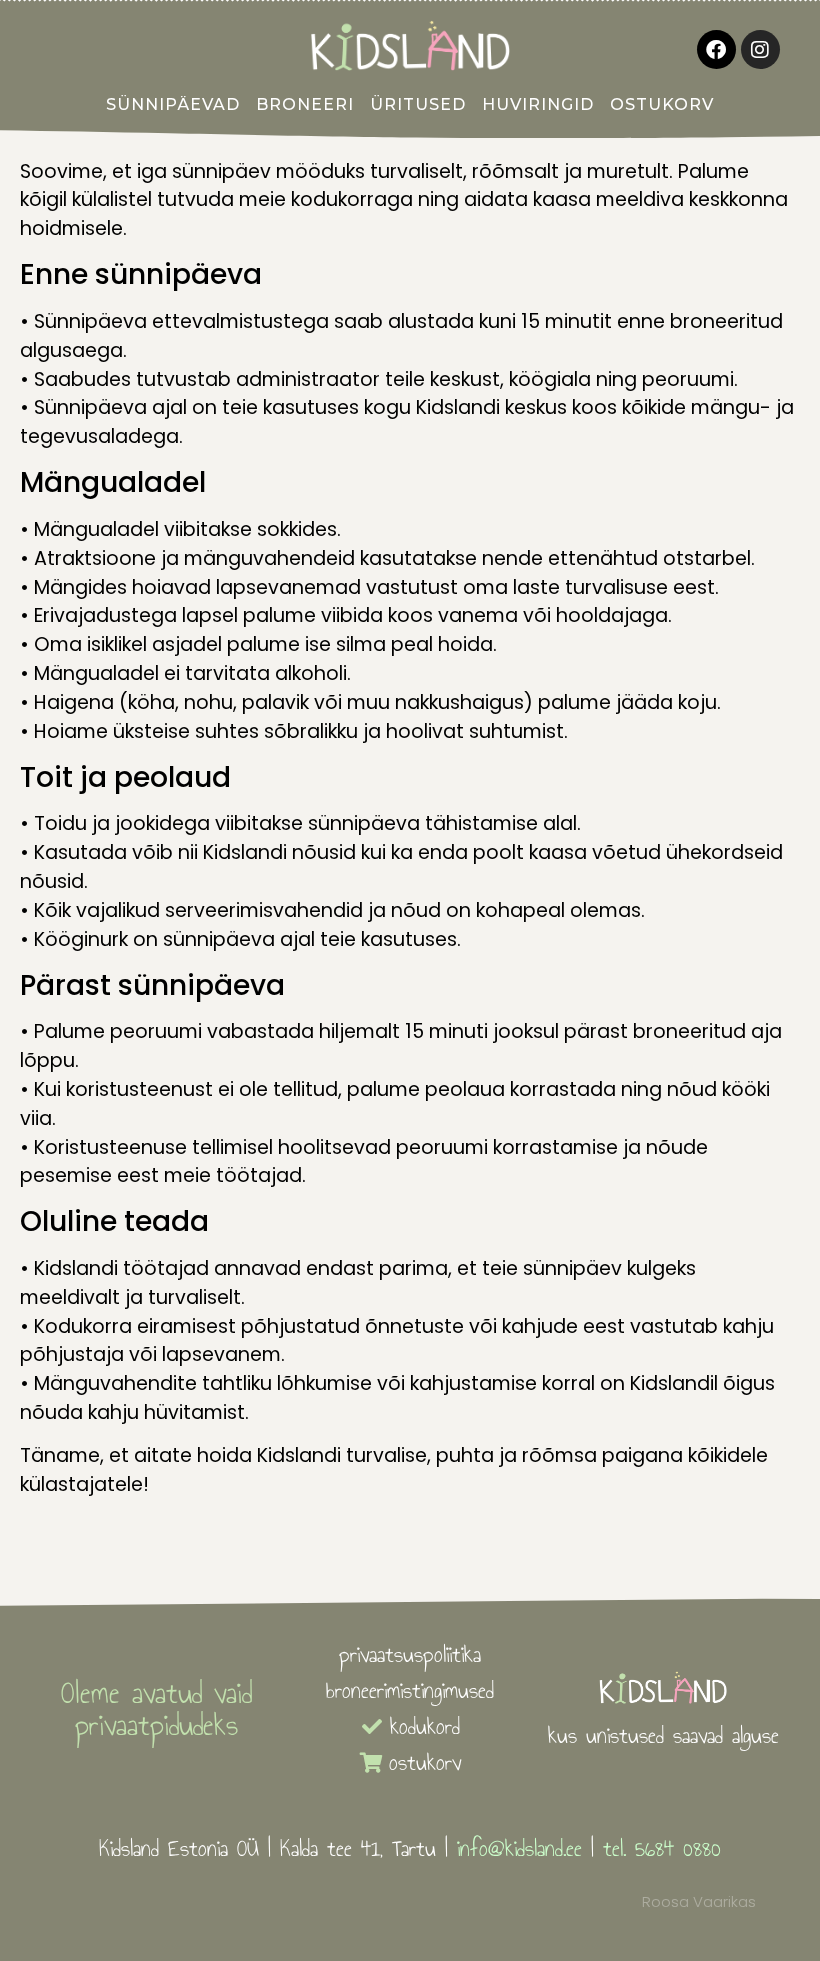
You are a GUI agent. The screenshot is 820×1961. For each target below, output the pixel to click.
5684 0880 (678, 1848)
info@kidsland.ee (519, 1848)
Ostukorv (662, 104)
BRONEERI (305, 104)
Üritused (418, 104)
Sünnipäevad (173, 104)
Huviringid (538, 104)
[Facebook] (716, 49)
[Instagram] (760, 49)
